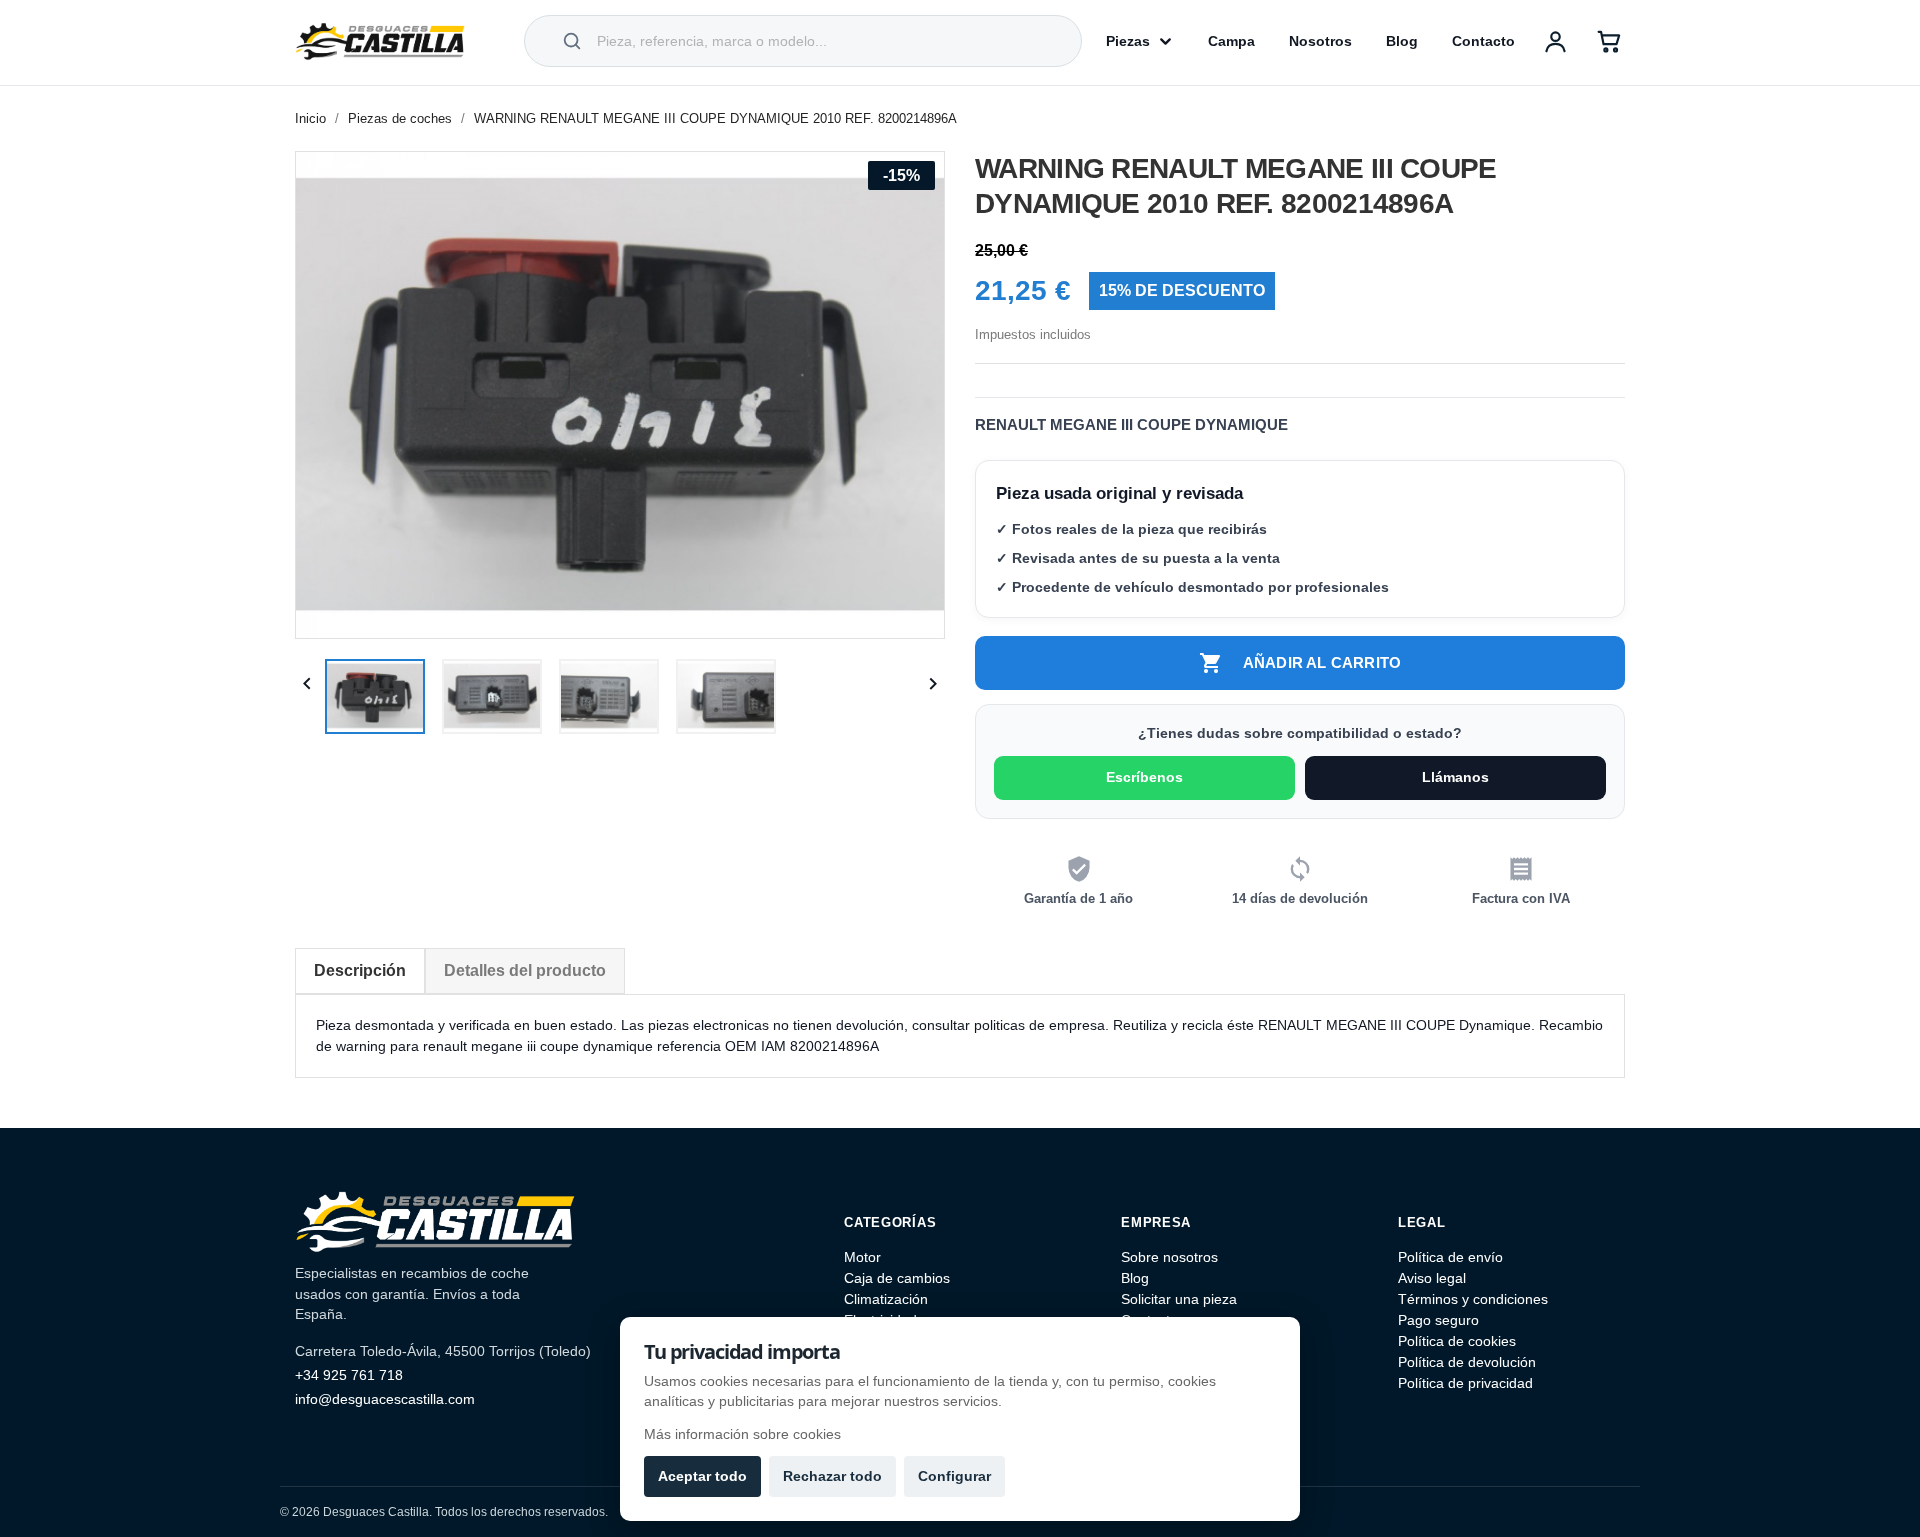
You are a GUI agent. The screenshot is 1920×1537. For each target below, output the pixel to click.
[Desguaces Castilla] (380, 41)
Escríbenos (1144, 777)
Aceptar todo (702, 1476)
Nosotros (1320, 41)
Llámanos (1455, 777)
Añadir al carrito (1300, 663)
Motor (862, 1257)
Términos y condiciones (1473, 1299)
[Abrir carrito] (1609, 41)
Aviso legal (1432, 1278)
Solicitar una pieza (1179, 1299)
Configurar (954, 1476)
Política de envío (1450, 1257)
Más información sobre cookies (742, 1434)
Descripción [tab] (360, 970)
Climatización (886, 1299)
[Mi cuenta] (1555, 41)
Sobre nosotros (1169, 1257)
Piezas (1128, 41)
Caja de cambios (897, 1278)
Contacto (1483, 41)
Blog (1402, 41)
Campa (1231, 41)
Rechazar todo (832, 1476)
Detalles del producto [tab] (525, 970)
